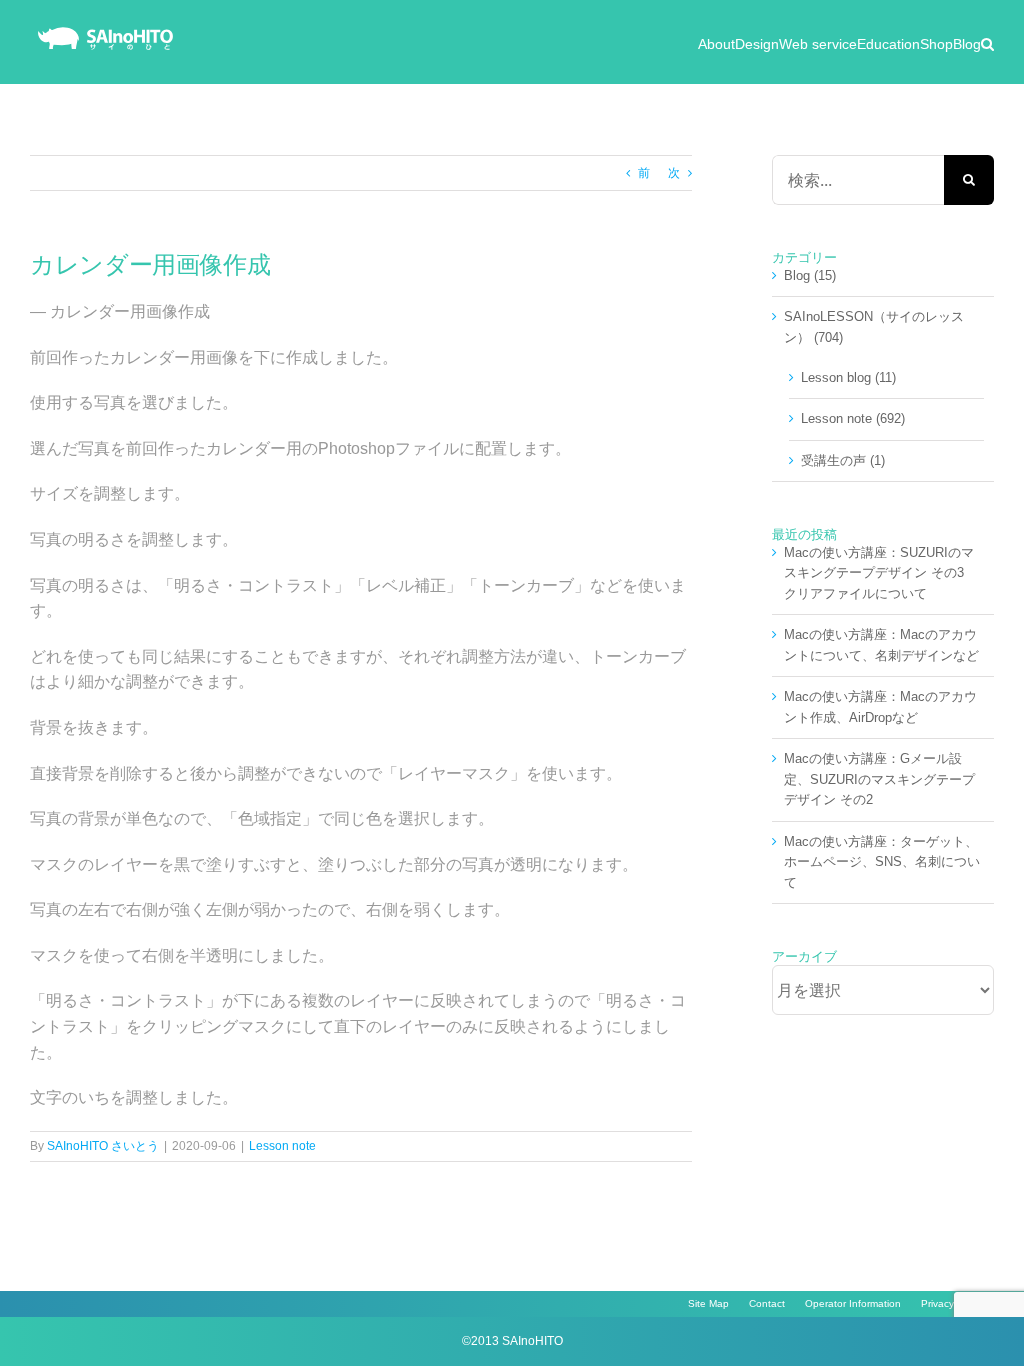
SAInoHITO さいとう (103, 1146)
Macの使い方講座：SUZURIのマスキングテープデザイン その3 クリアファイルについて (880, 573)
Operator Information (853, 1303)
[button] (987, 42)
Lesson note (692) (853, 418)
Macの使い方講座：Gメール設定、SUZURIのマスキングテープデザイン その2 (879, 779)
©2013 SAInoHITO (512, 1341)
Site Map (708, 1303)
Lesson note (282, 1146)
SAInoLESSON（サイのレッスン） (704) (874, 326)
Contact (767, 1303)
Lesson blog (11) (848, 377)
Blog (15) (810, 275)
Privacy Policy (952, 1303)
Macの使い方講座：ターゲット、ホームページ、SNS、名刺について (882, 862)
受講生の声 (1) (843, 460)
